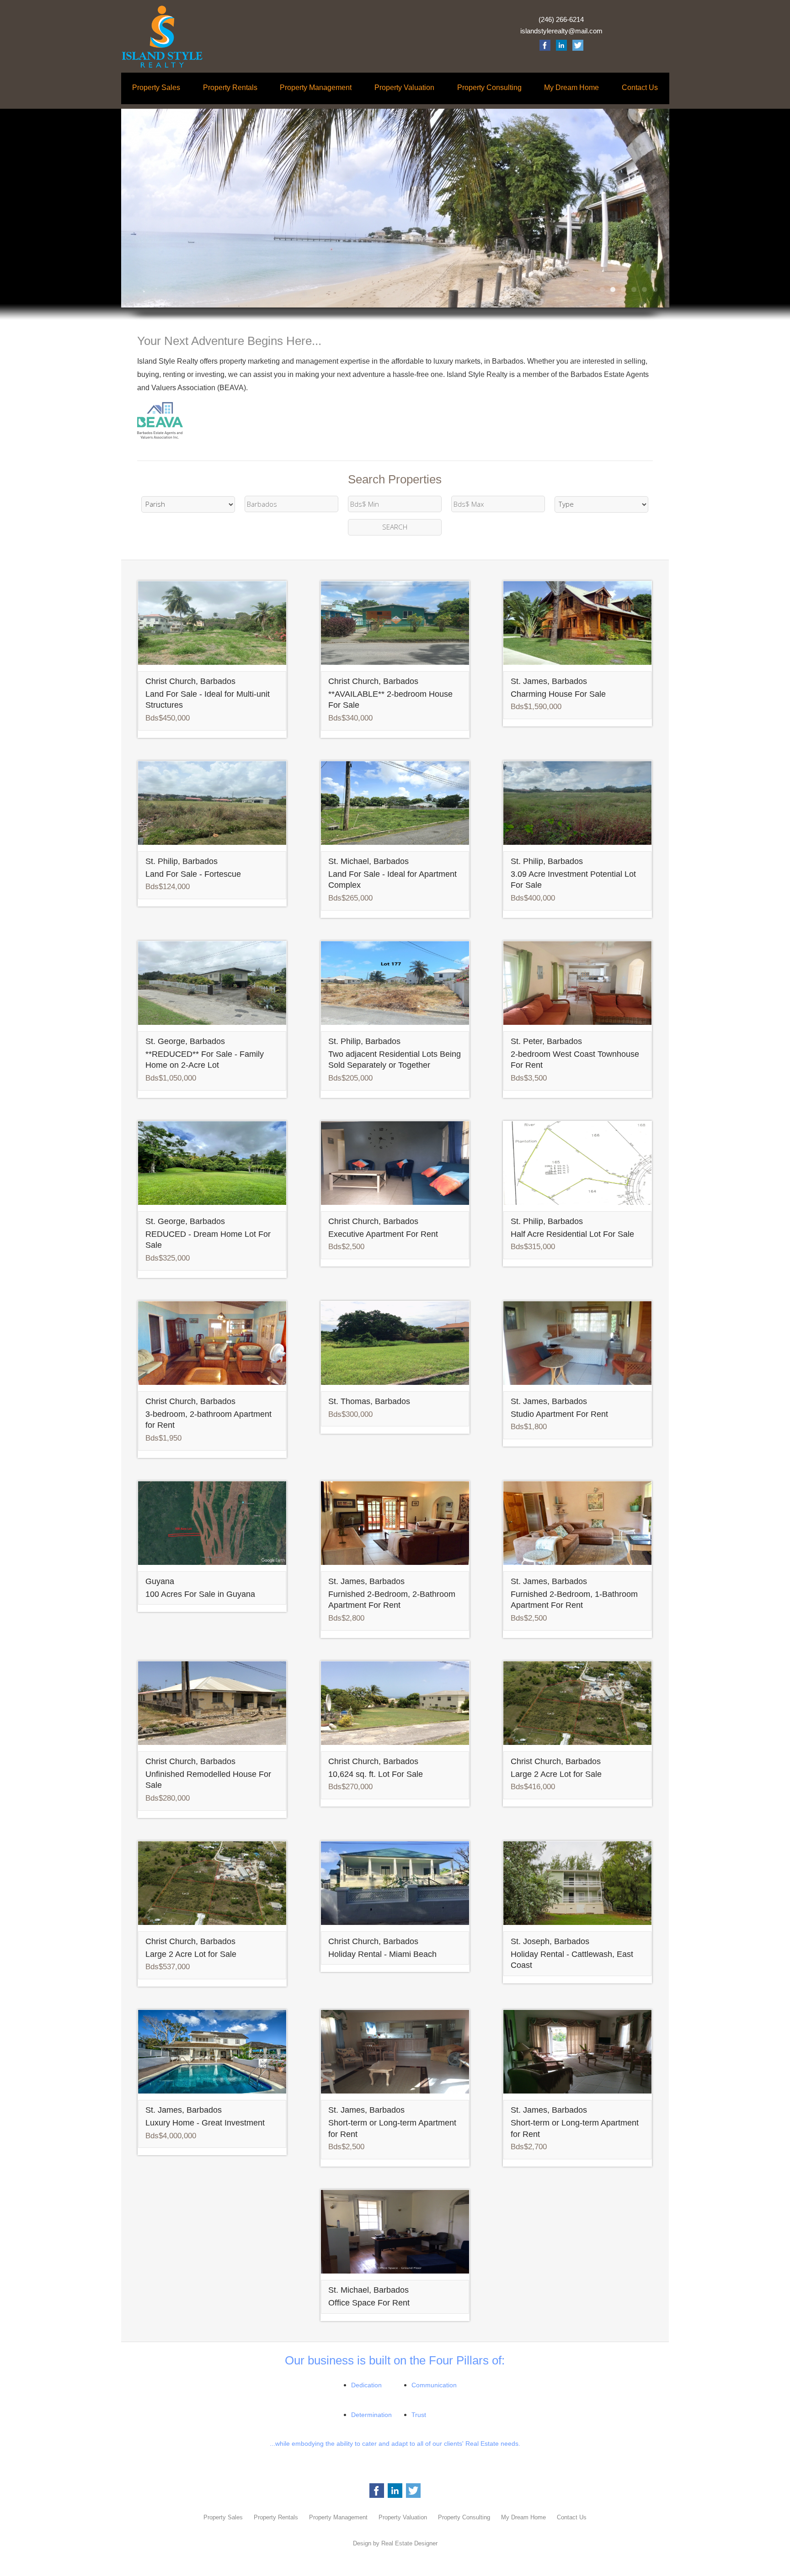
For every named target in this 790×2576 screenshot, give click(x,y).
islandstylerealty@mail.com (561, 31)
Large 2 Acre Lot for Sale (556, 1774)
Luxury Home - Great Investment (205, 2123)
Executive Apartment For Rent (383, 1234)
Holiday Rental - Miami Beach (382, 1954)
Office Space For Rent (369, 2303)
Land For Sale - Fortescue (193, 874)
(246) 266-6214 (561, 20)
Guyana (160, 1581)
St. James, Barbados (549, 681)
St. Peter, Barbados (546, 1041)
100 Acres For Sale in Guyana (200, 1594)
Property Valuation (404, 87)
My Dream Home (571, 87)
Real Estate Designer (409, 2543)
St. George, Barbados (185, 1041)
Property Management (316, 87)
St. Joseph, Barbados (550, 1941)
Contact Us (640, 87)
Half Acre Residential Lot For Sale (572, 1234)
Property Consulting (489, 87)
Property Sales (156, 87)
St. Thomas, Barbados (369, 1401)
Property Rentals (230, 87)
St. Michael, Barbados (368, 861)
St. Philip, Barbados (181, 861)
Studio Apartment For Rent (559, 1414)
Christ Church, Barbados (190, 681)
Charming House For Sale (558, 694)
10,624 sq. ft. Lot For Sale (376, 1774)
